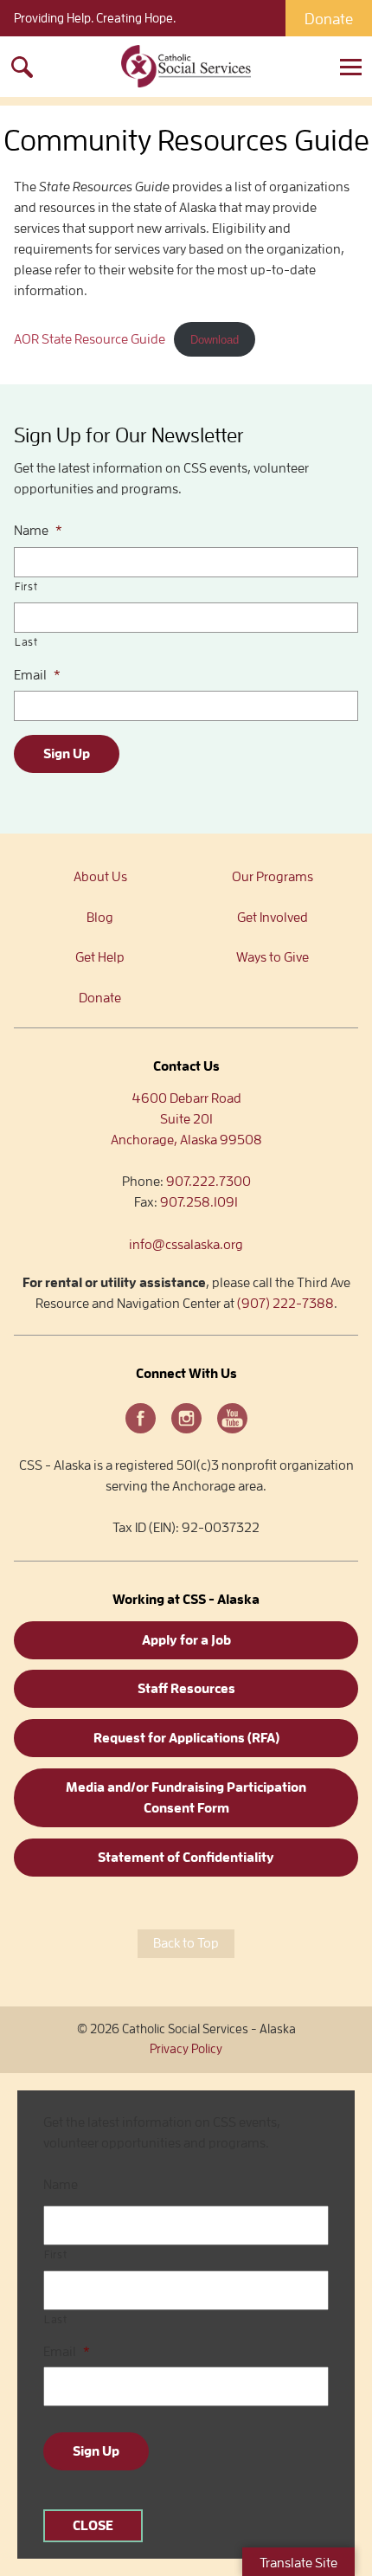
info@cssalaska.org (186, 1245)
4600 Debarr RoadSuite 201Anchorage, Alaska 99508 (186, 1119)
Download (215, 340)
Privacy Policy (186, 2049)
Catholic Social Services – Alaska (186, 67)
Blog (100, 918)
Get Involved (273, 918)
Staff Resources (186, 1689)
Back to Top (186, 1943)
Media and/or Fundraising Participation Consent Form (186, 1798)
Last (26, 642)
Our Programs (273, 877)
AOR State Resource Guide (90, 339)
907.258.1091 (199, 1202)
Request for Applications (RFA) (186, 1738)
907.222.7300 (208, 1182)
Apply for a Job (186, 1640)
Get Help (100, 957)
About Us (100, 877)
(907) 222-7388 (285, 1304)
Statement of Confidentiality (186, 1858)
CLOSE (93, 2526)
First (26, 586)
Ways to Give (273, 957)
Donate (329, 19)
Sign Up (67, 754)
